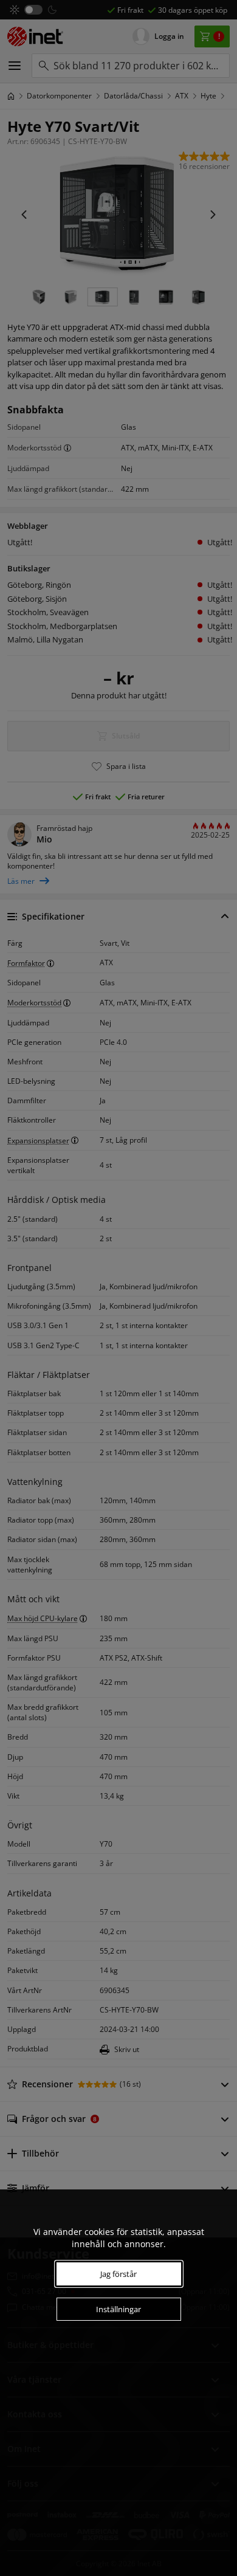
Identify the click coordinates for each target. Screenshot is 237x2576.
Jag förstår (118, 2274)
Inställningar (118, 2309)
